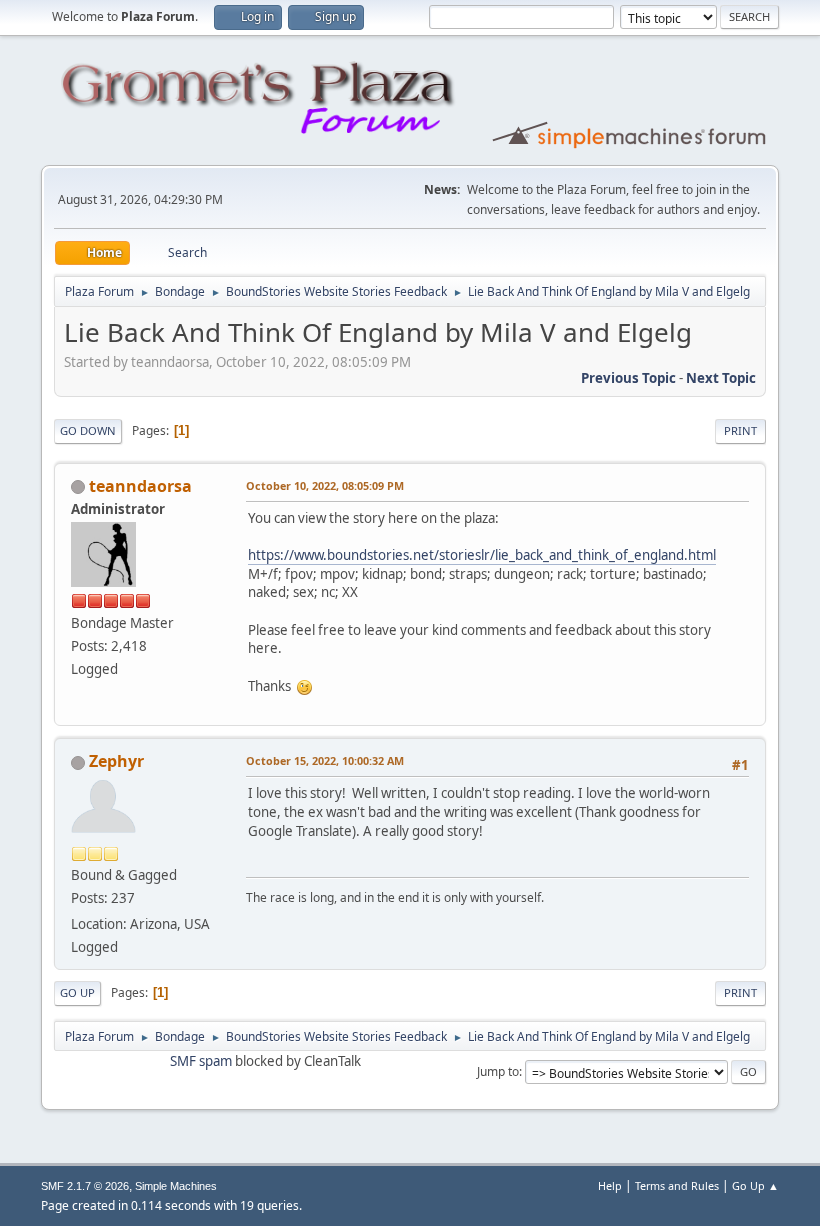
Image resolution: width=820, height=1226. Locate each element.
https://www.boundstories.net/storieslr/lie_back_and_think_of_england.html (482, 555)
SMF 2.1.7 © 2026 (85, 1186)
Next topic (721, 378)
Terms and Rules (677, 1185)
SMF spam (201, 1061)
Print (740, 430)
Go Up (77, 992)
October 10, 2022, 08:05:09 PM (325, 485)
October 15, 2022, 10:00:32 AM (325, 760)
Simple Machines (176, 1186)
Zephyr (116, 761)
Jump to (498, 1071)
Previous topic (628, 378)
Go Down (88, 430)
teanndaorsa (140, 486)
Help (610, 1185)
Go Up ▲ (755, 1185)
